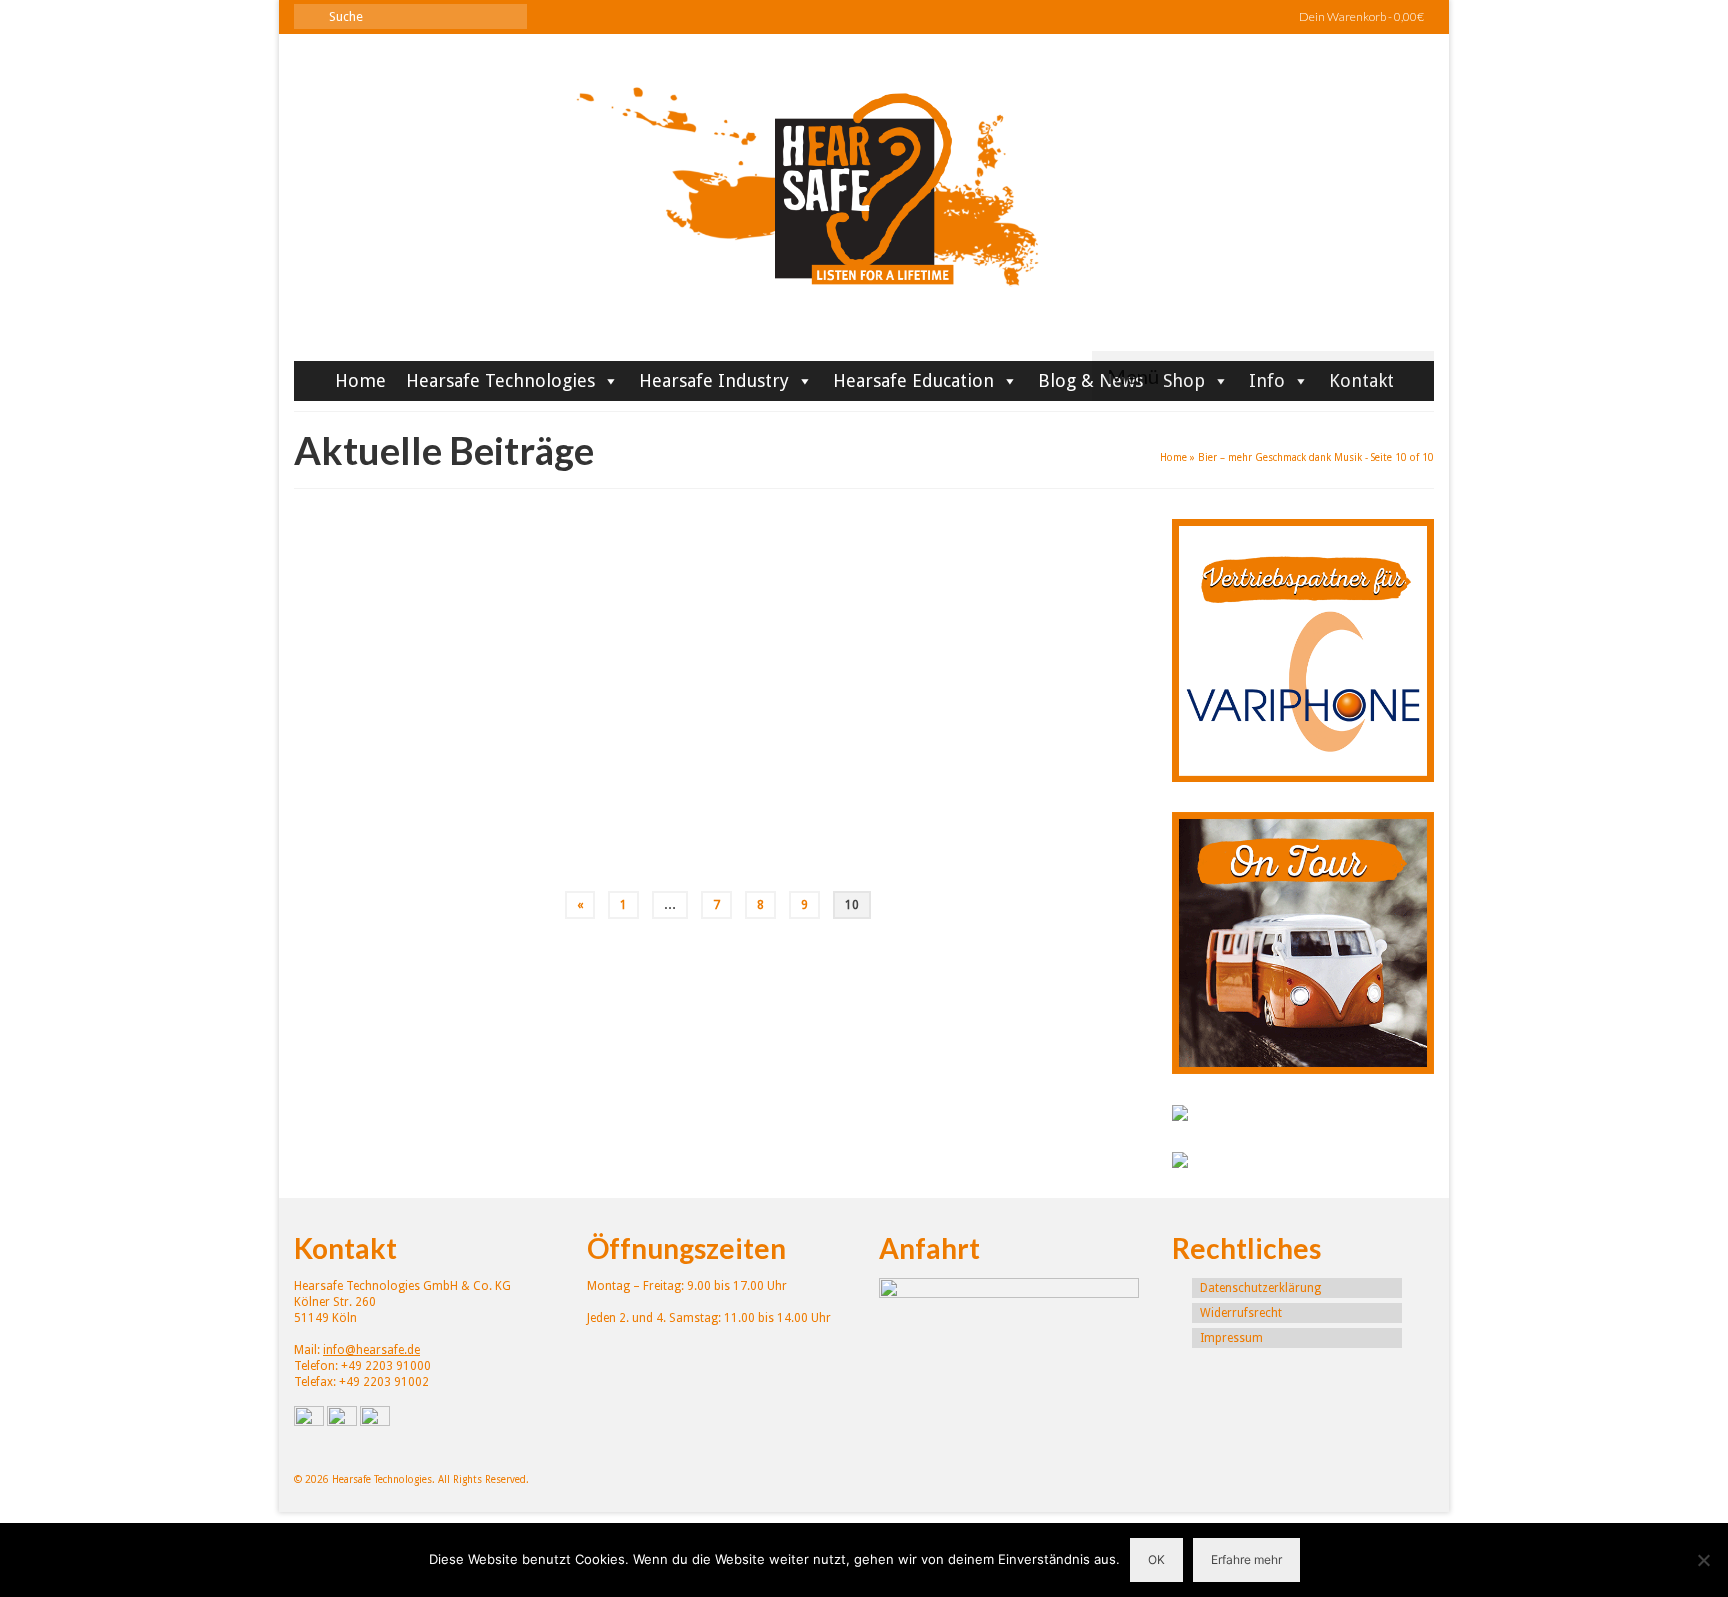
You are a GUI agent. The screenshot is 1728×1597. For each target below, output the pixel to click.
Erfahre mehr (1246, 1559)
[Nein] (1703, 1560)
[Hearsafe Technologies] (864, 205)
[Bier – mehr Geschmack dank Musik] (462, 707)
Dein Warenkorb (1360, 16)
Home (360, 380)
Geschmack (780, 774)
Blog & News (1090, 380)
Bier (677, 774)
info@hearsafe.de (371, 1350)
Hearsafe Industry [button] (714, 380)
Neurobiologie (879, 774)
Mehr (858, 732)
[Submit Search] (309, 16)
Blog (844, 657)
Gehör (734, 774)
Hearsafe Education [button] (913, 380)
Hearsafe (716, 657)
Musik (826, 774)
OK (1156, 1559)
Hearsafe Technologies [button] (500, 380)
